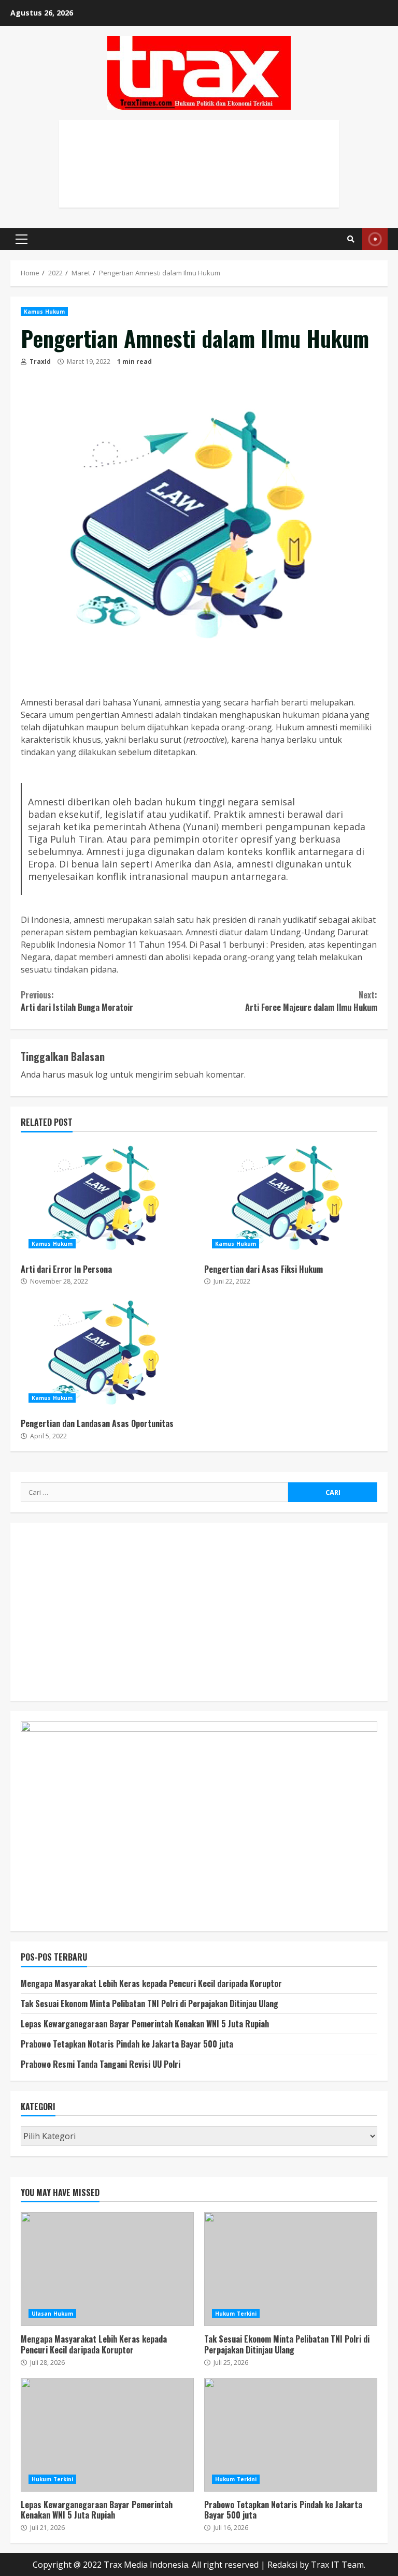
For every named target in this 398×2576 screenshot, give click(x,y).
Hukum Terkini (236, 2314)
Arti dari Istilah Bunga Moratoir (77, 1001)
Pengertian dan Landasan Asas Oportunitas (107, 1353)
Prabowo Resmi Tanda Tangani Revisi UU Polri (101, 2064)
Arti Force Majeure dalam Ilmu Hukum (311, 1001)
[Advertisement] (199, 175)
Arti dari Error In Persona (107, 1199)
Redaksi (282, 2565)
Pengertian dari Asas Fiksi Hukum (291, 1199)
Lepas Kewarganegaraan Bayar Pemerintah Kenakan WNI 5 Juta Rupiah (145, 2024)
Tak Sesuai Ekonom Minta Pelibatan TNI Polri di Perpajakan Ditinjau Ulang (150, 2004)
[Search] (351, 239)
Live (375, 239)
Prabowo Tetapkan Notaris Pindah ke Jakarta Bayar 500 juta (127, 2044)
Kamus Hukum (44, 312)
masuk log (88, 1074)
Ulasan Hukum (52, 2314)
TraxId (39, 362)
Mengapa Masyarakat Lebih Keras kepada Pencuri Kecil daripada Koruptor (151, 1983)
